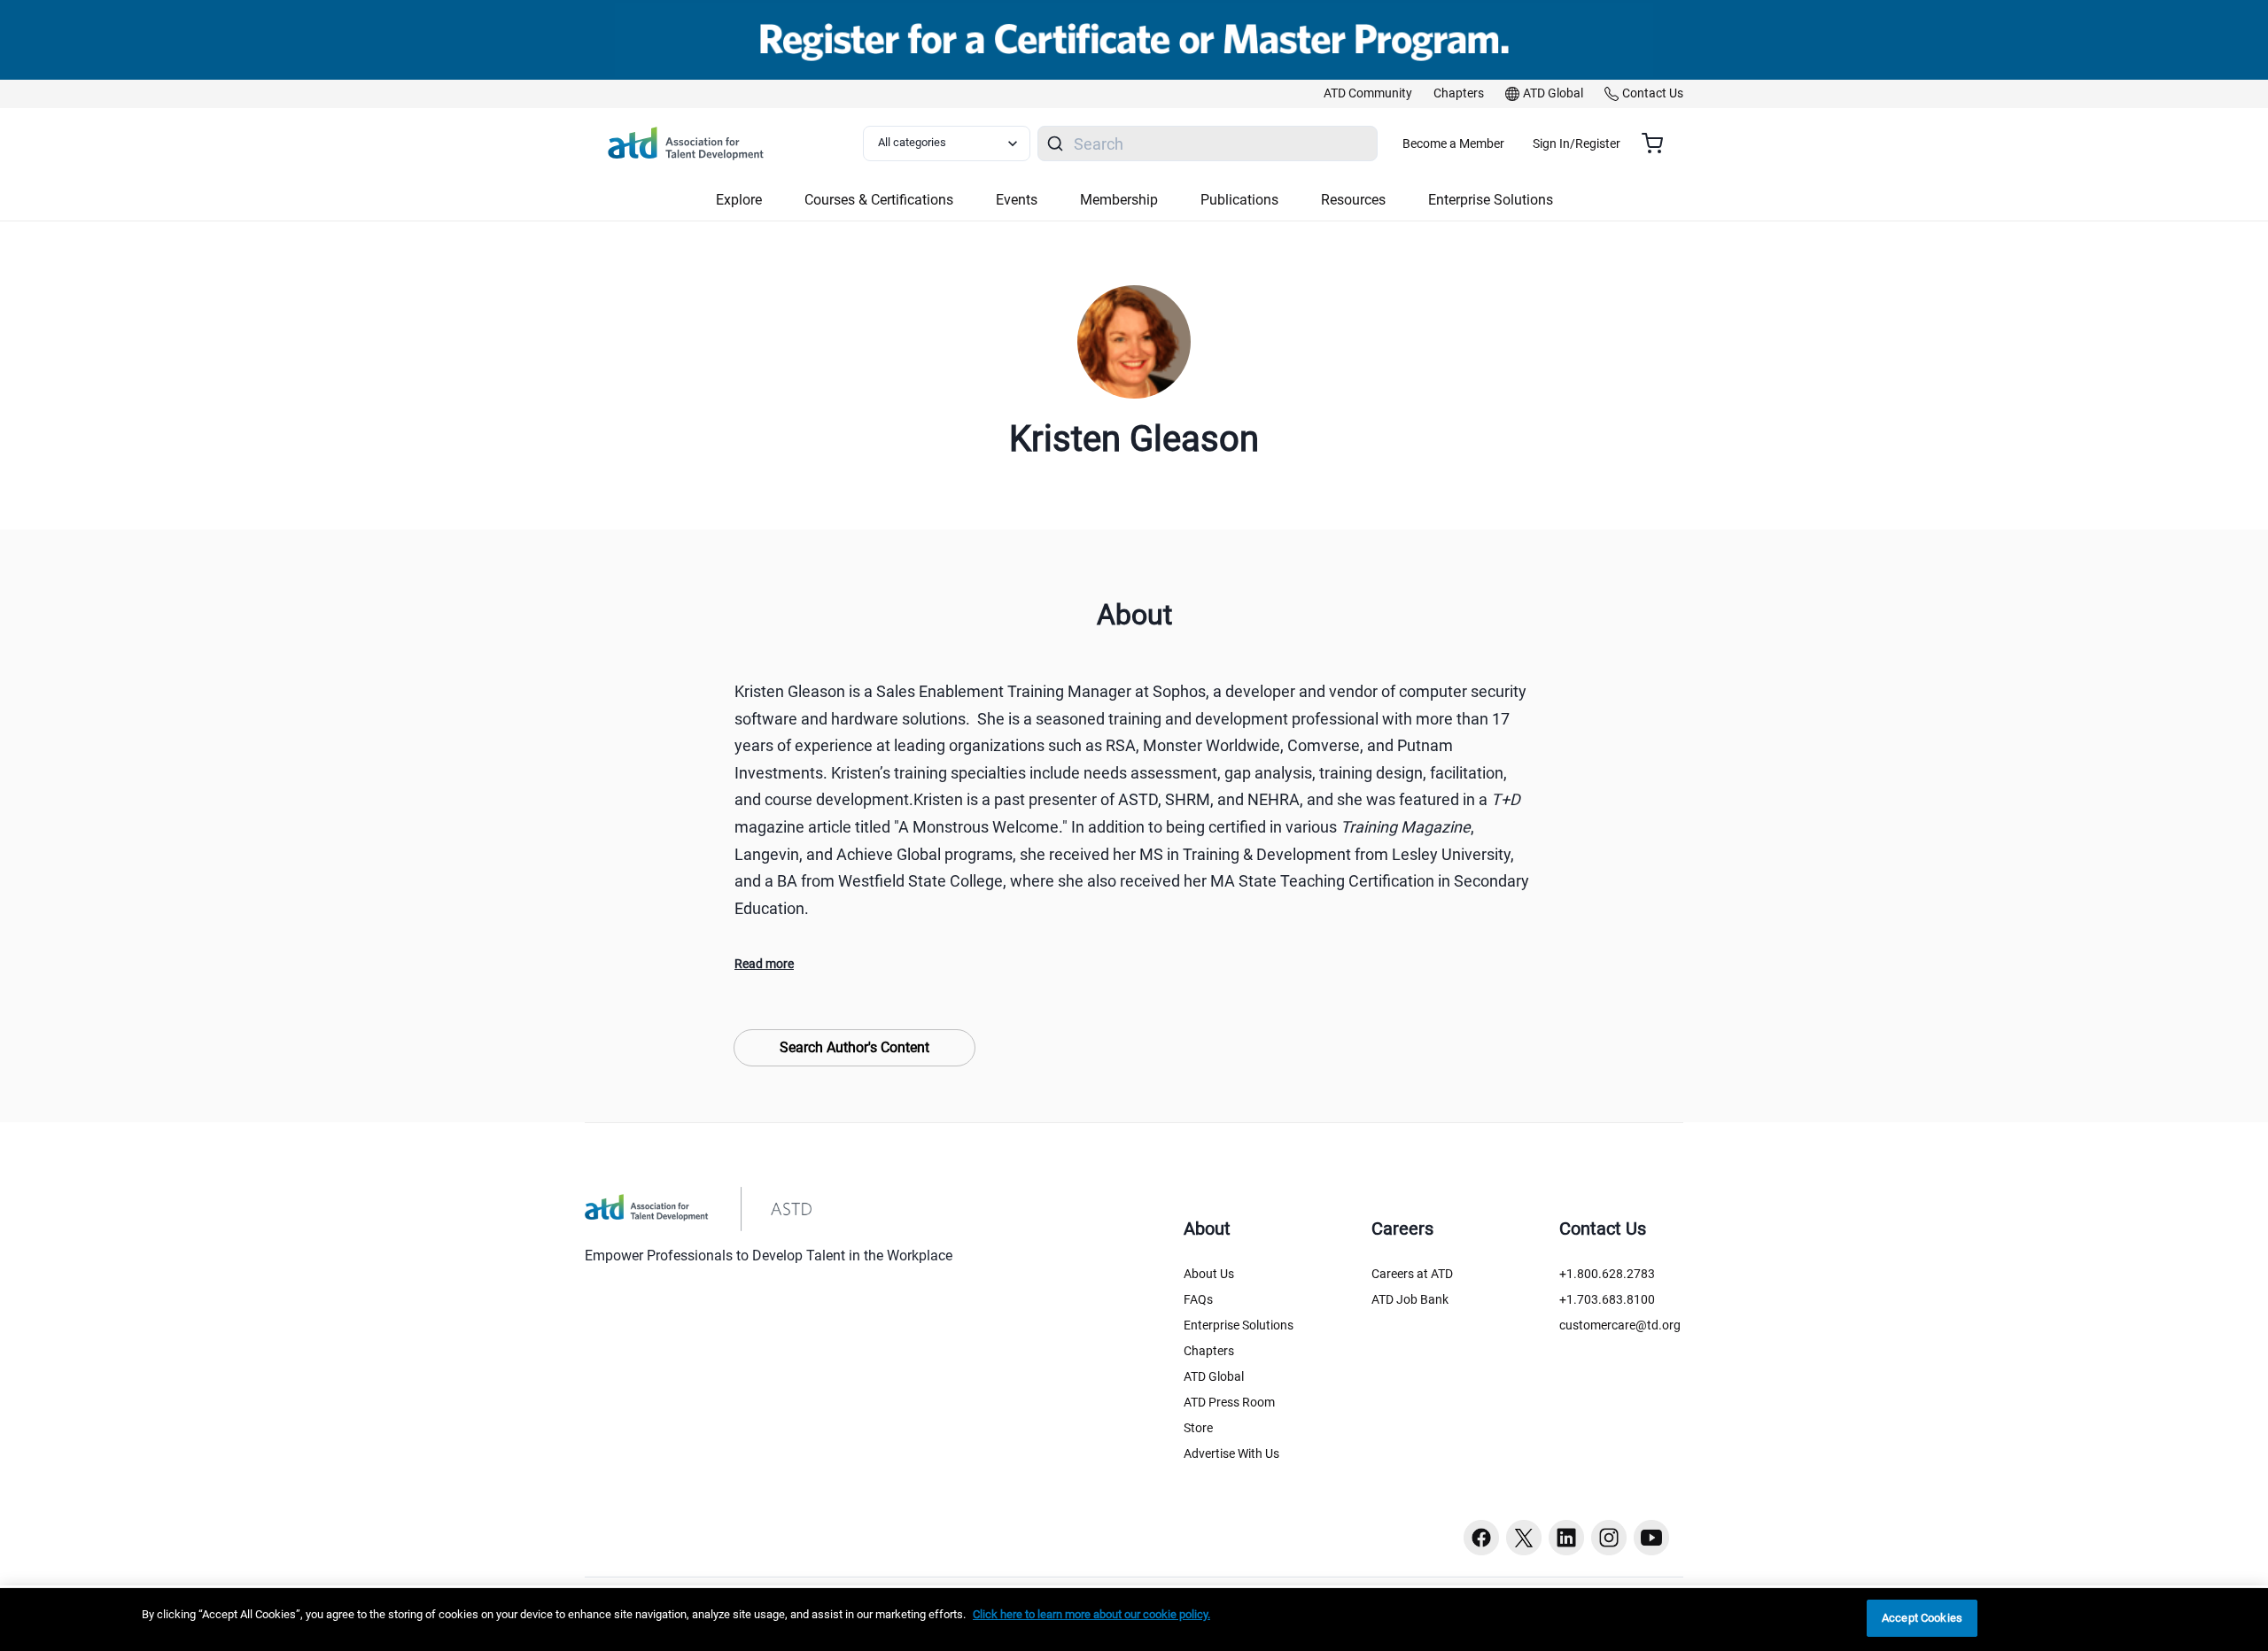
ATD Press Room (1229, 1402)
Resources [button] (1353, 200)
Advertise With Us (1231, 1453)
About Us (1209, 1274)
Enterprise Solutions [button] (1491, 200)
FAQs (1198, 1299)
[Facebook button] (1481, 1538)
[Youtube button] (1651, 1538)
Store (1198, 1428)
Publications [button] (1239, 200)
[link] (1368, 94)
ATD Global (1214, 1376)
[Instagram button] (1609, 1538)
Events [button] (1017, 200)
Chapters (1209, 1351)
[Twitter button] (1524, 1538)
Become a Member (1453, 143)
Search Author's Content (854, 1047)
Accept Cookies (1922, 1618)
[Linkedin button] (1566, 1538)
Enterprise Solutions (1239, 1325)
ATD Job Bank (1410, 1299)
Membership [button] (1119, 200)
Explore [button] (739, 200)
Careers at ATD (1412, 1274)
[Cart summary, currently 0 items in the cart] (1659, 143)
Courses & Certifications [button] (879, 200)
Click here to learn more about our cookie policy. (1091, 1614)
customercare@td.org (1620, 1325)
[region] (1134, 1620)
